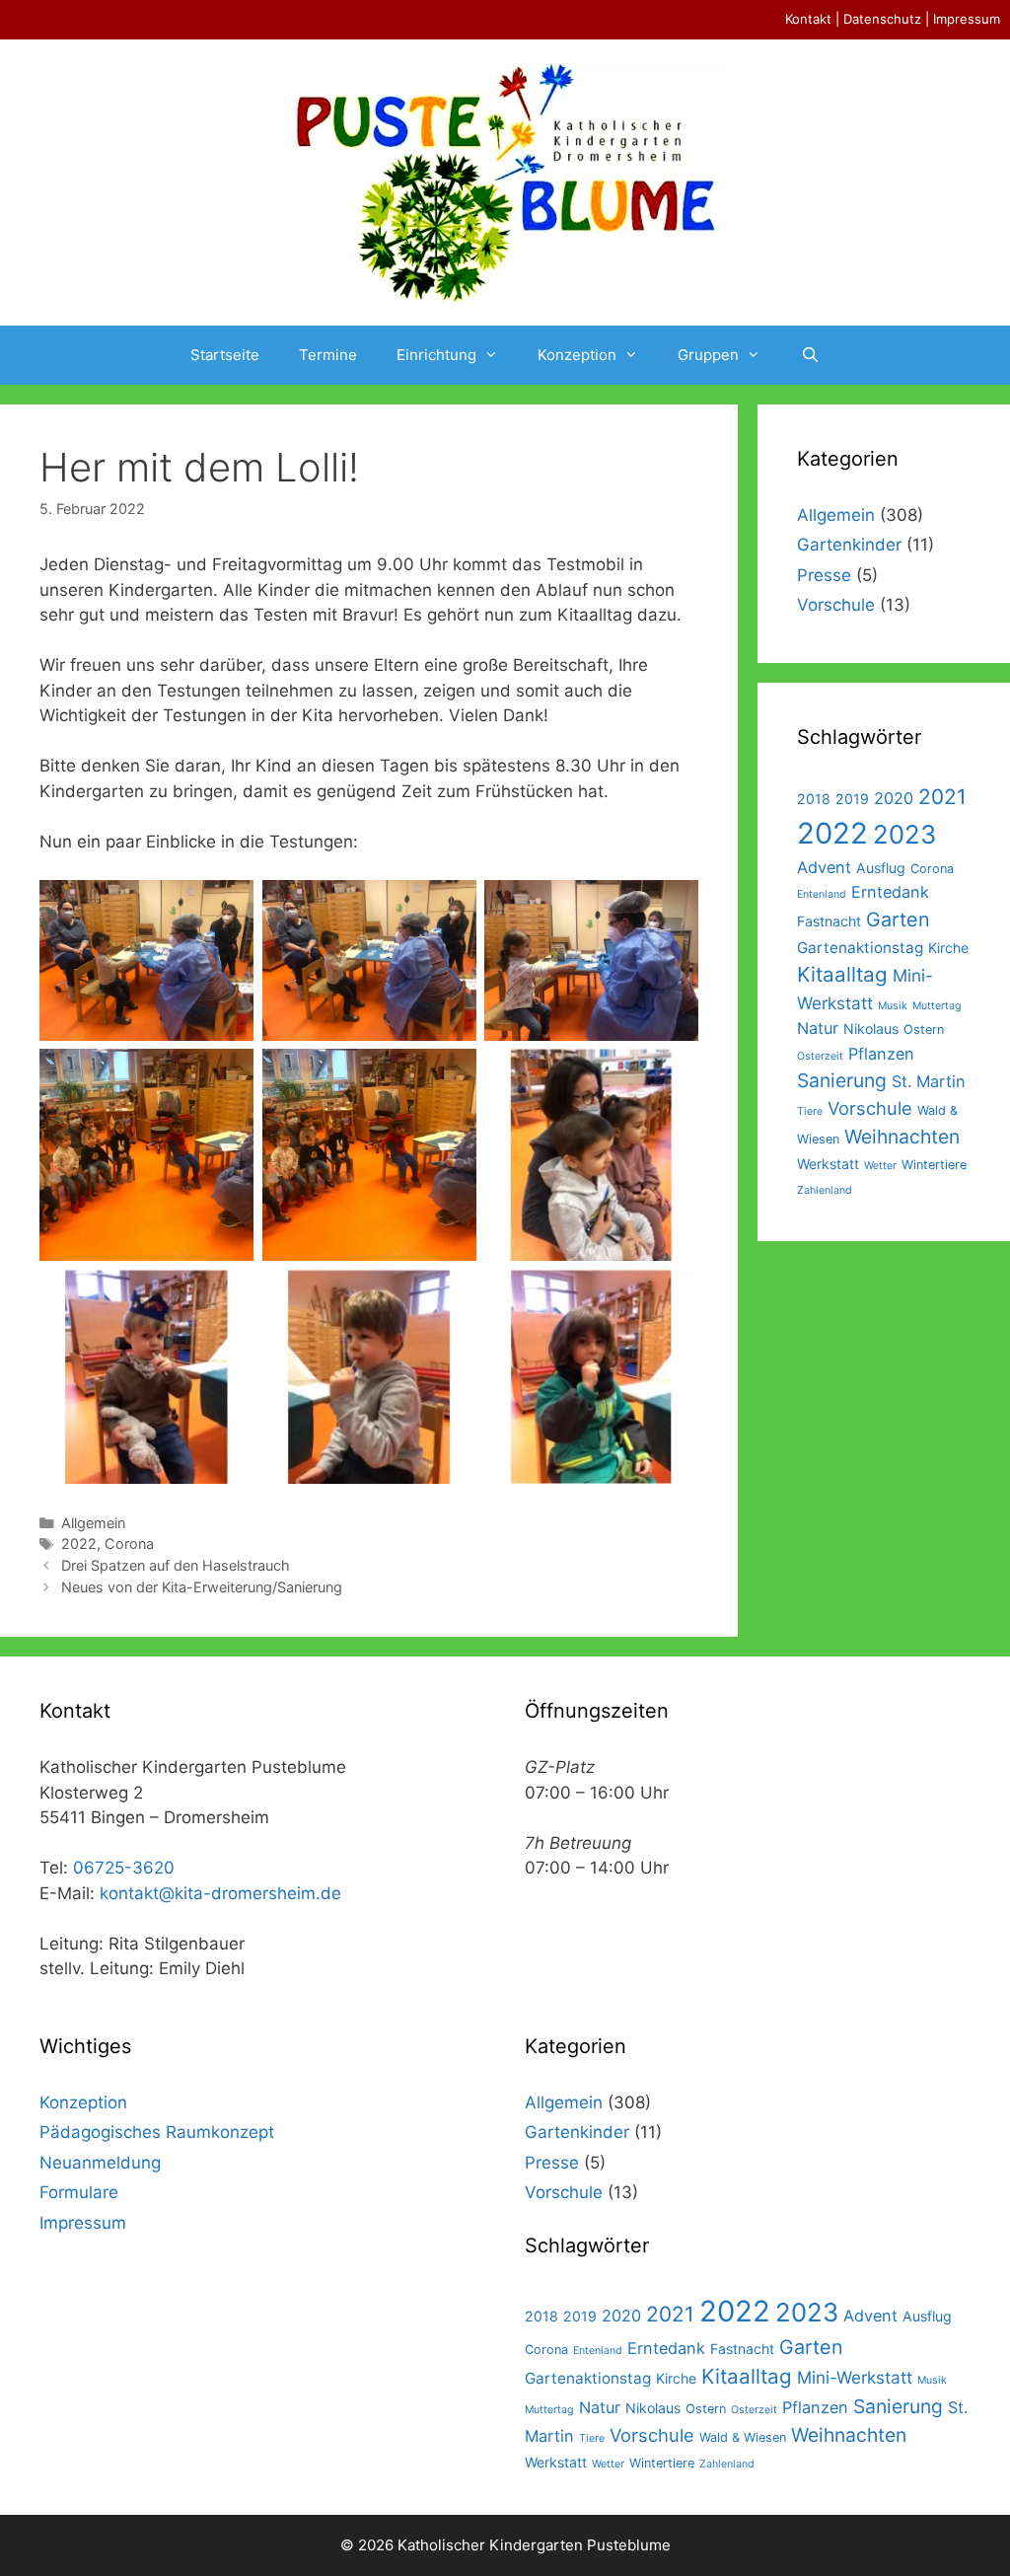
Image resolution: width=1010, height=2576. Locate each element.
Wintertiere (934, 1165)
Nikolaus (871, 1029)
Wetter (880, 1166)
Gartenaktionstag (860, 948)
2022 (79, 1544)
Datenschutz (882, 19)
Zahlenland (825, 1190)
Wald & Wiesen (743, 2437)
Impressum (967, 19)
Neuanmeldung (100, 2163)
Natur (818, 1028)
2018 (814, 799)
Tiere (810, 1111)
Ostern (924, 1030)
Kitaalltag (842, 974)
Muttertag (937, 1006)
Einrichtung (436, 355)
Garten (898, 920)
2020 (894, 798)
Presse (824, 575)
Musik (893, 1006)
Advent (824, 867)
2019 (852, 799)
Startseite (225, 355)
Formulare (79, 2192)
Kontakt (808, 19)
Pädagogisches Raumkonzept (157, 2132)
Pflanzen (881, 1054)
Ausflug (881, 868)
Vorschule (836, 605)
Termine (328, 355)
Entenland (822, 894)
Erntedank (890, 892)
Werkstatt (828, 1164)
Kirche (948, 948)
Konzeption (577, 355)
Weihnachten (902, 1137)
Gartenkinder (849, 545)
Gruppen (708, 355)
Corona (129, 1544)
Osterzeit (820, 1056)
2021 (942, 797)
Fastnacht (829, 921)
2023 (904, 834)
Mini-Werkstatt (855, 2377)
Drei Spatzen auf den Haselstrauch (176, 1565)
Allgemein (93, 1523)
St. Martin (929, 1081)
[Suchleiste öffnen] (809, 355)
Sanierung (842, 1080)
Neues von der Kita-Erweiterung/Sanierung (202, 1587)
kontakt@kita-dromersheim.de (220, 1893)
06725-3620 (124, 1868)
